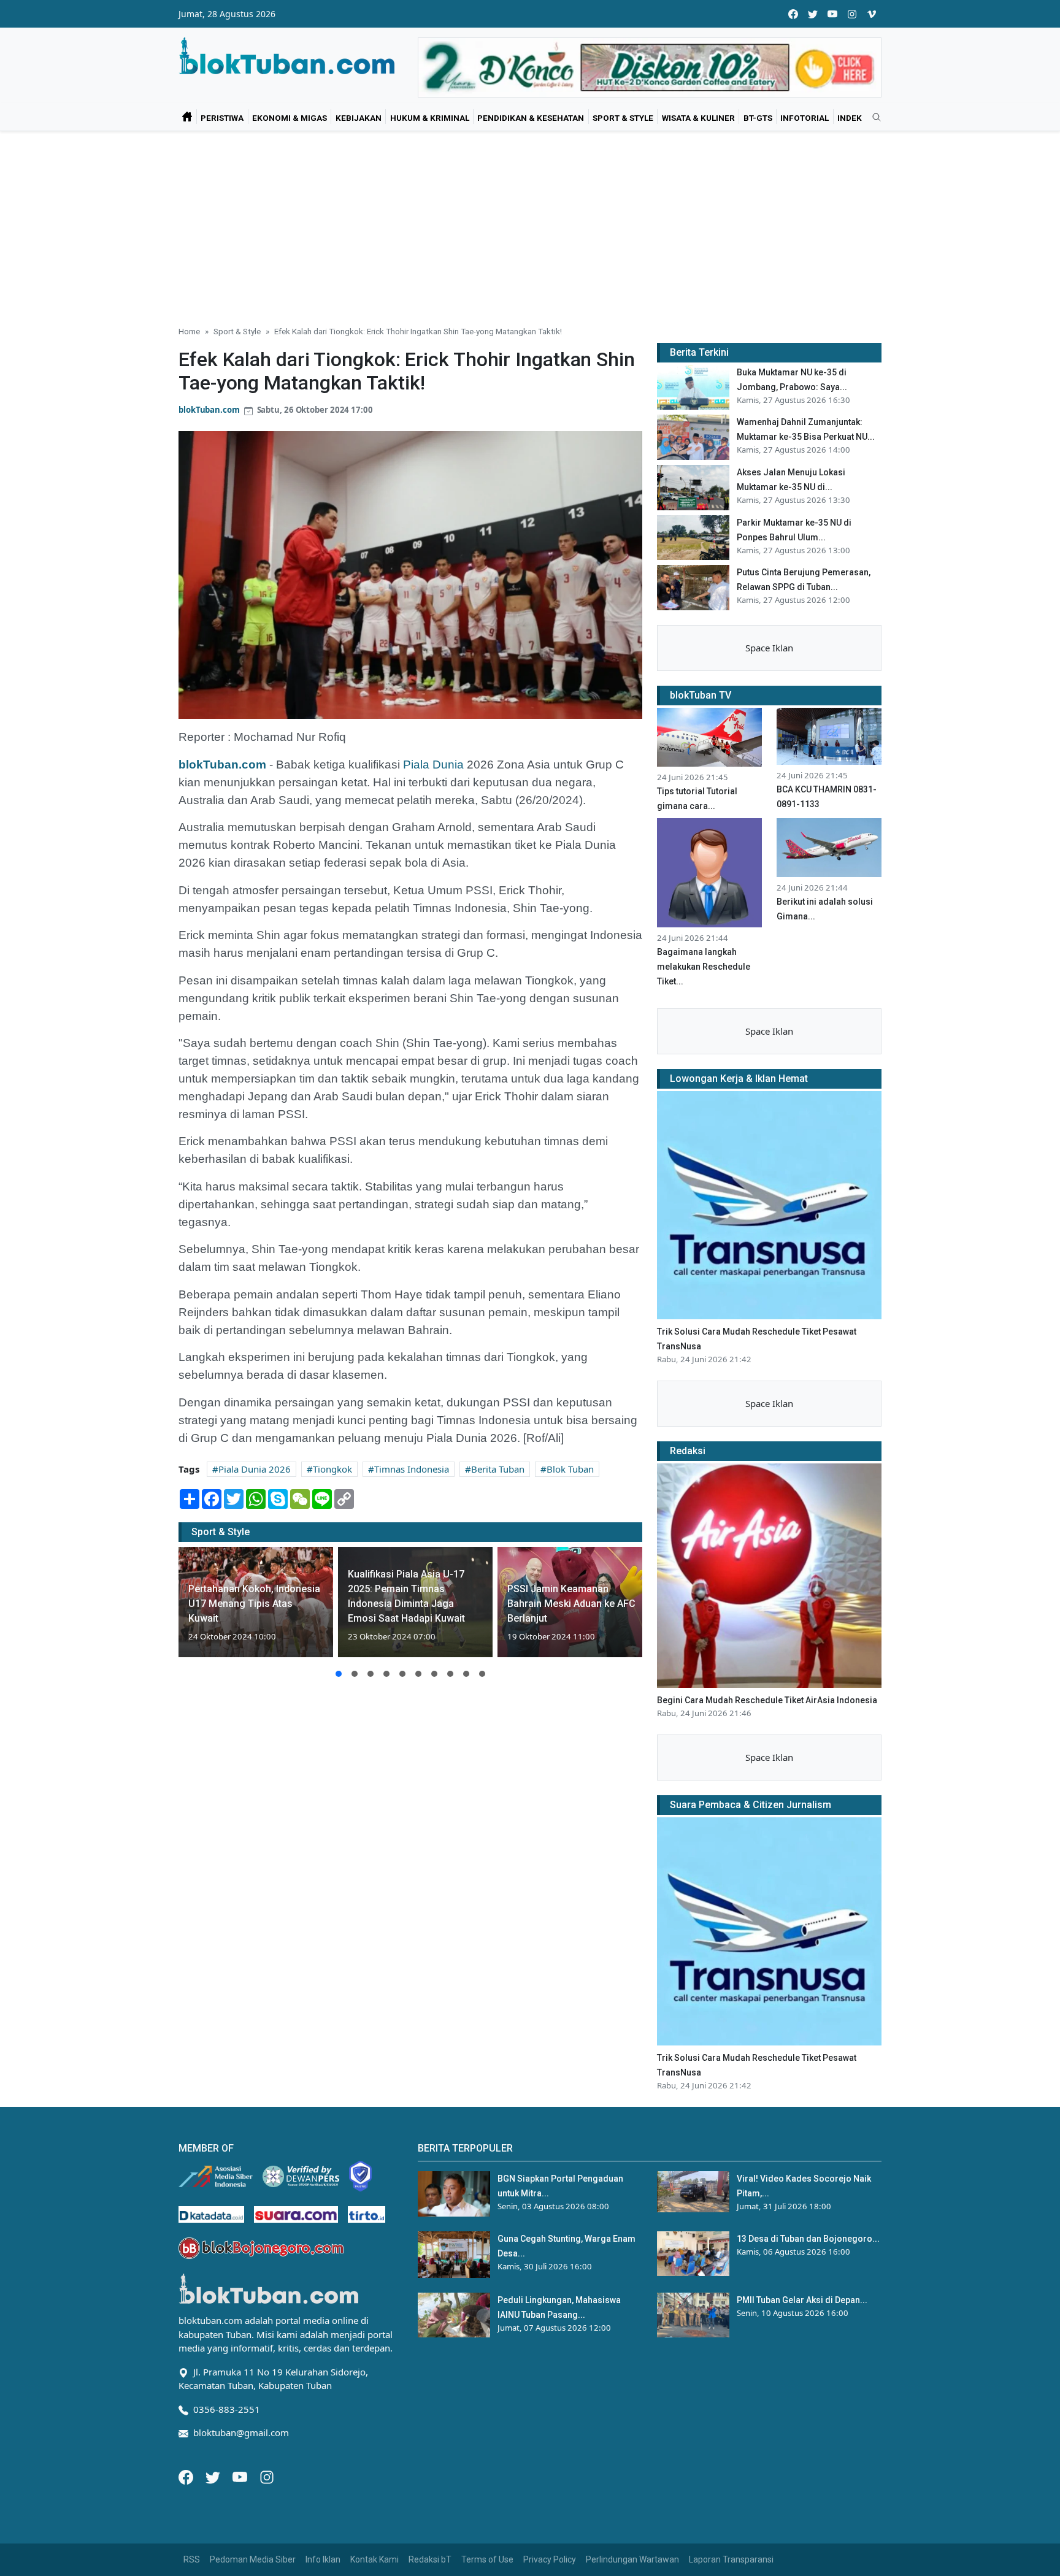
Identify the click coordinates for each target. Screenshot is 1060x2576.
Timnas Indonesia (412, 1469)
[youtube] (832, 14)
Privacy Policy (550, 2559)
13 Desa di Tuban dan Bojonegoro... (808, 2239)
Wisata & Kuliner (698, 118)
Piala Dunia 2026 (255, 1469)
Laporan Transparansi (731, 2559)
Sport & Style (623, 118)
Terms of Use (487, 2559)
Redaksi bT (430, 2559)
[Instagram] (267, 2476)
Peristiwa (222, 118)
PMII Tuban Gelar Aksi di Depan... (802, 2300)
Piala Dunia (433, 765)
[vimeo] (872, 14)
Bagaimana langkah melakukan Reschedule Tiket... (704, 967)
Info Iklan (323, 2559)
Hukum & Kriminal (430, 118)
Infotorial (805, 118)
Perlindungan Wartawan (632, 2559)
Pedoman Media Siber (253, 2559)
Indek (850, 118)
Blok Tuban (570, 1469)
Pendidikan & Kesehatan (531, 118)
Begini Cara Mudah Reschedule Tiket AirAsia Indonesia (767, 1700)
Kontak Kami (374, 2559)
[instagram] (852, 14)
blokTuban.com (209, 410)
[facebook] (793, 14)
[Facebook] (187, 2476)
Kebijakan (359, 118)
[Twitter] (214, 2476)
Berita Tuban (498, 1469)
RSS (192, 2559)
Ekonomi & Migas (290, 118)
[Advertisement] (530, 223)
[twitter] (813, 14)
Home (189, 331)
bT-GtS (758, 118)
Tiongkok (332, 1469)
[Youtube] (241, 2476)
